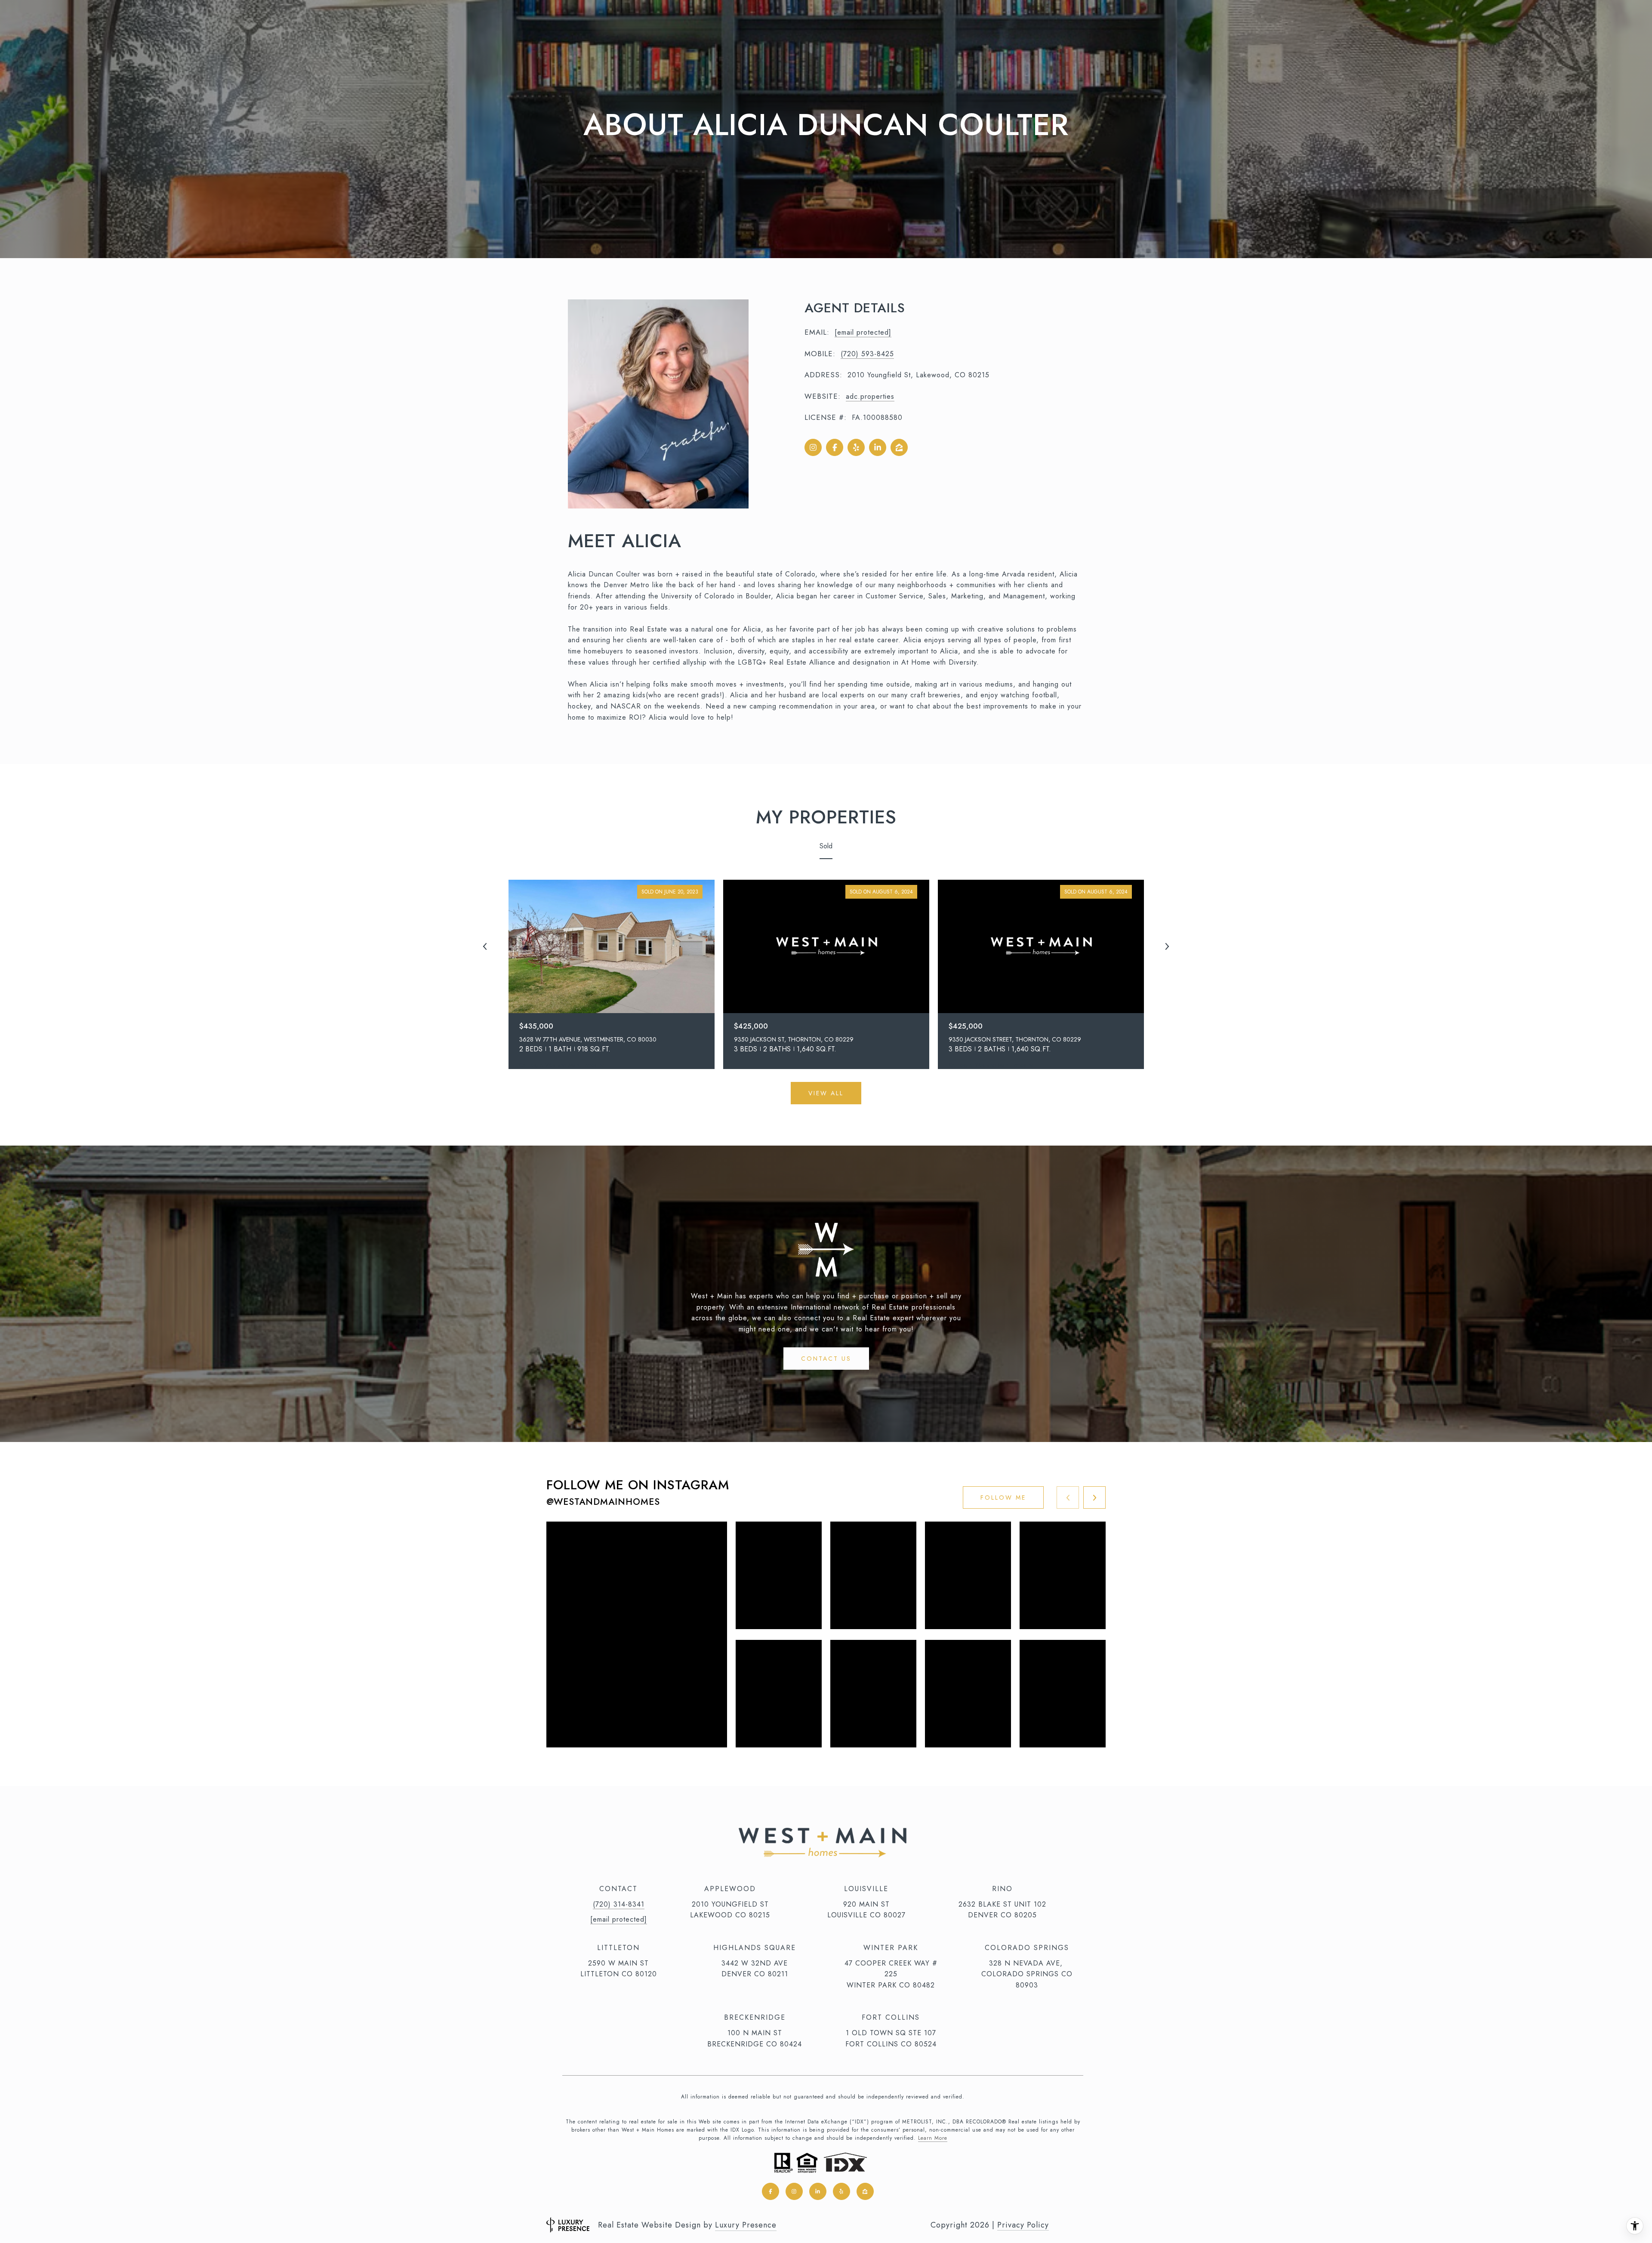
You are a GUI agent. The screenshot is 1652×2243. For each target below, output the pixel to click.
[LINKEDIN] (878, 447)
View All (826, 1093)
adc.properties (870, 396)
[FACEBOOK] (835, 447)
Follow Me (1003, 1497)
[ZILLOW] (899, 447)
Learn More (933, 2138)
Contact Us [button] (826, 1359)
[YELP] (856, 447)
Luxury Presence (746, 2225)
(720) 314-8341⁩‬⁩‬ (619, 1904)
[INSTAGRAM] (813, 447)
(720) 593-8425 (867, 354)
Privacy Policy (1023, 2225)
